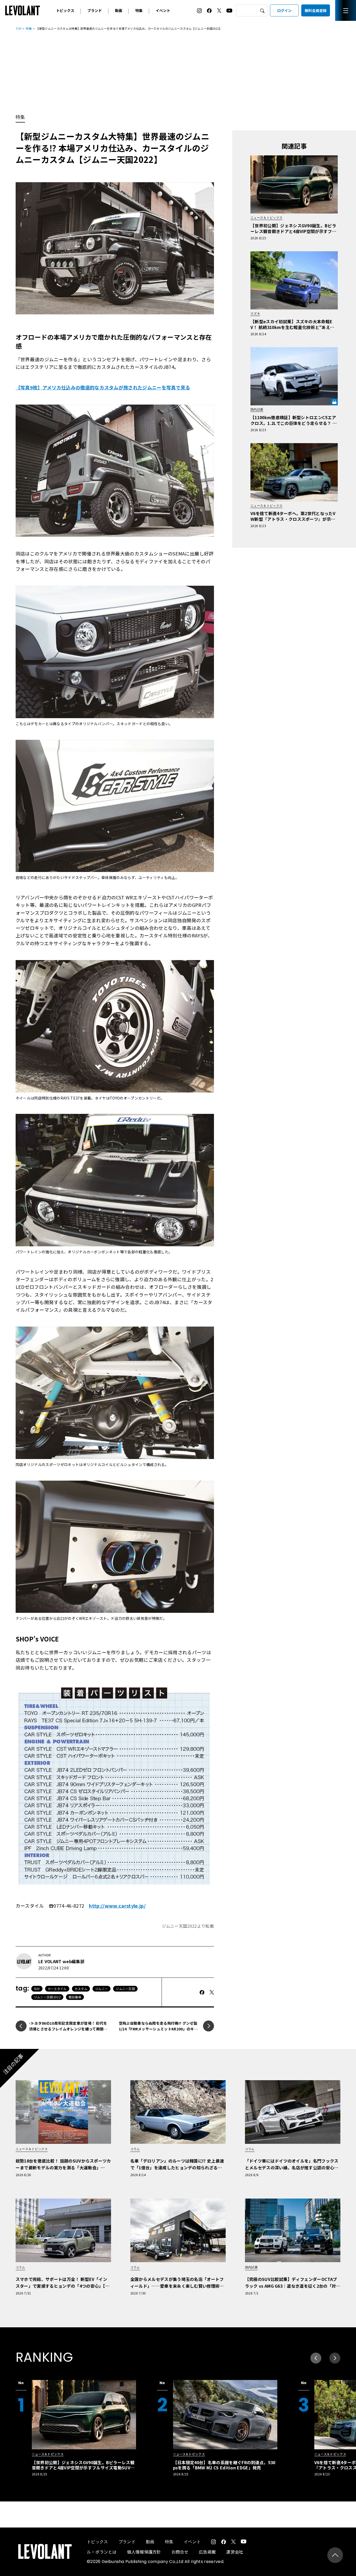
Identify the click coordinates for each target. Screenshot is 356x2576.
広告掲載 (207, 2552)
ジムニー (102, 1989)
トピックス (65, 10)
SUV (37, 1989)
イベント (163, 10)
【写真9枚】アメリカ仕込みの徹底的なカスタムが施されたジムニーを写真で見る (103, 387)
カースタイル (57, 1989)
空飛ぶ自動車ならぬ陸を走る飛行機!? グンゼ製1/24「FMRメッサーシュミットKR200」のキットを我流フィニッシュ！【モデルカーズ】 (158, 2029)
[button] (335, 2358)
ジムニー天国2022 (47, 1997)
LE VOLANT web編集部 (61, 1961)
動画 (119, 10)
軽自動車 (75, 1997)
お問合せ (180, 2552)
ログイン (284, 10)
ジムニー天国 (125, 1989)
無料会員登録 (316, 10)
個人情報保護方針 (144, 2552)
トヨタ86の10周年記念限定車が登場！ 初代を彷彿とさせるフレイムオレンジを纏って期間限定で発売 (68, 2029)
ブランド (95, 10)
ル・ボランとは (102, 2552)
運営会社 (235, 2552)
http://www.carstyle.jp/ (117, 1906)
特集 (139, 10)
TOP (19, 28)
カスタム (81, 1989)
